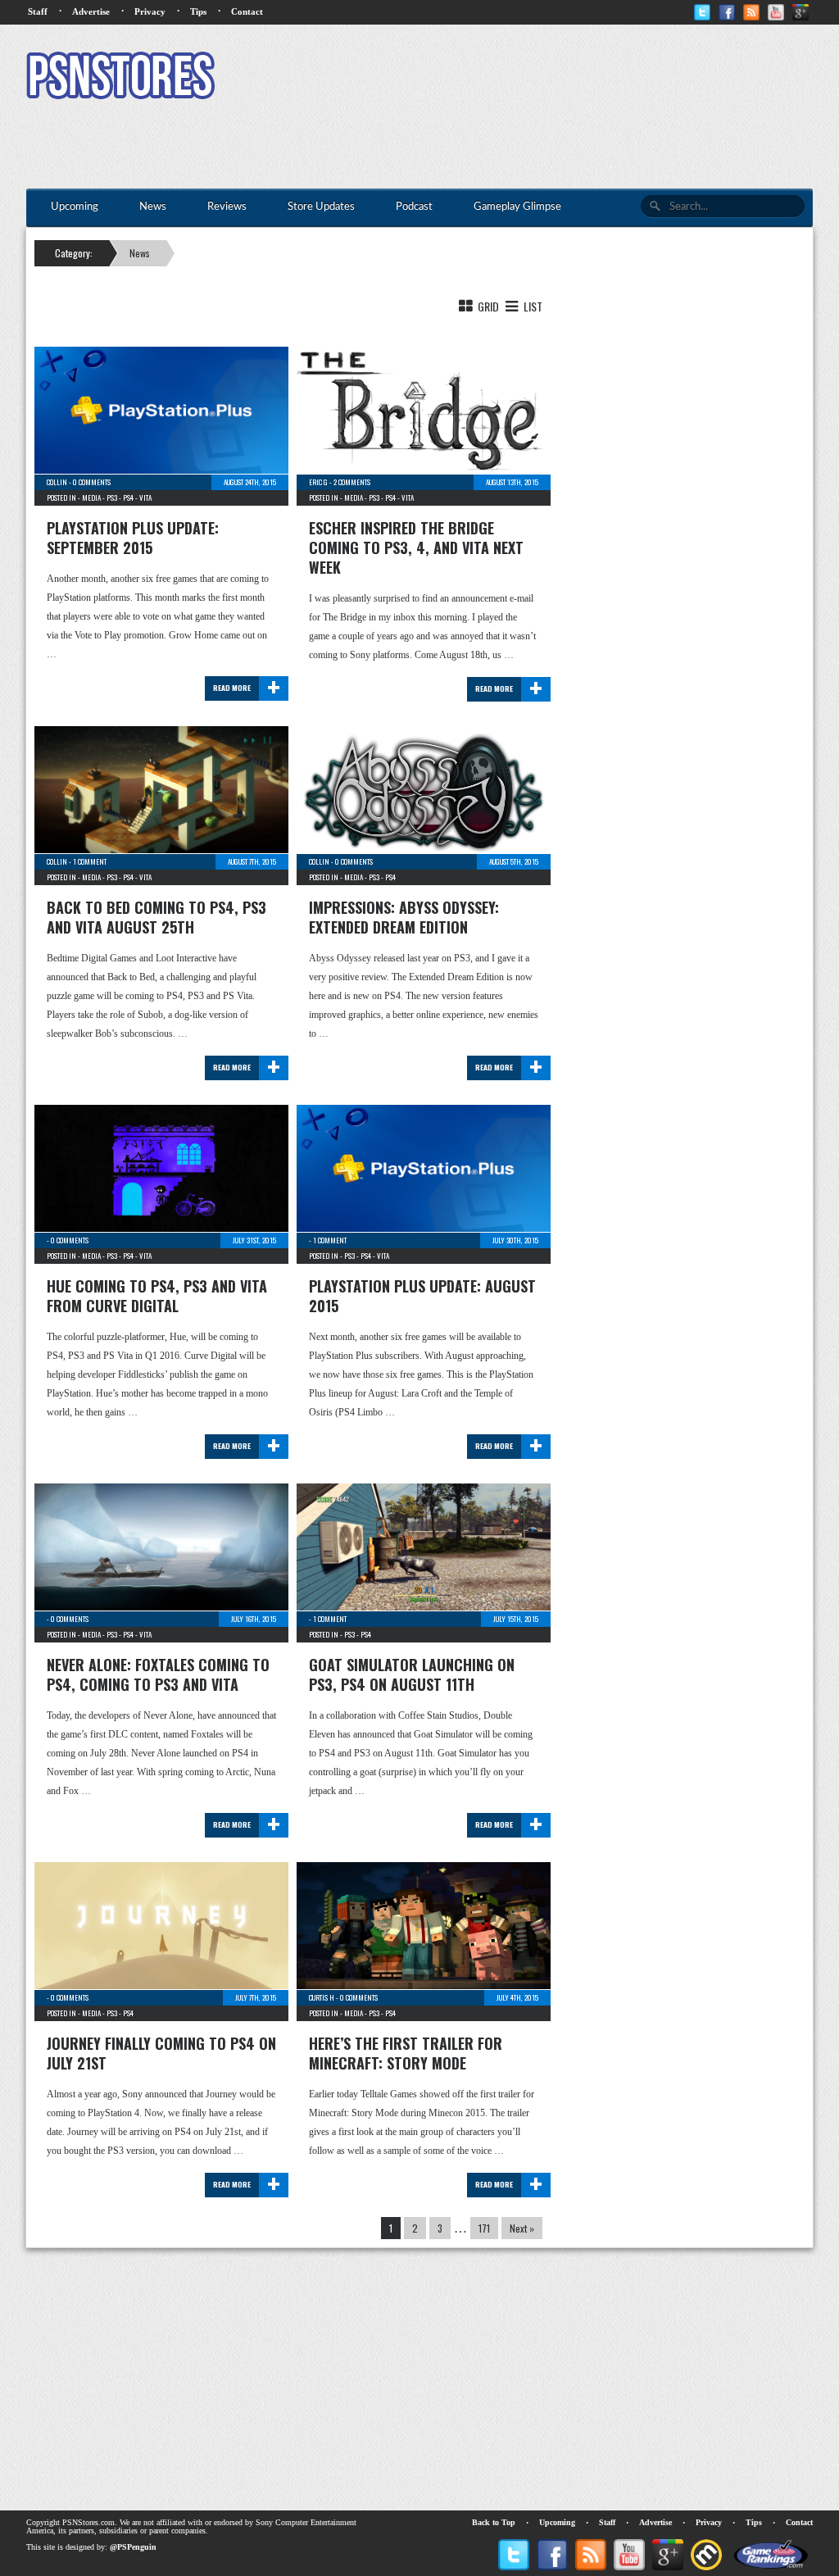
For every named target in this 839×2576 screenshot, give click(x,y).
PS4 (128, 497)
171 (484, 2228)
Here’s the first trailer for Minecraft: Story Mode (406, 2053)
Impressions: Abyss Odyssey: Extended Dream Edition (404, 917)
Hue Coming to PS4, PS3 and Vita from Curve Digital (157, 1296)
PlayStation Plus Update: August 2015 (422, 1296)
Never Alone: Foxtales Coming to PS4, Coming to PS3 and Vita (158, 1674)
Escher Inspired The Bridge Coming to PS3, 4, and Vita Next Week (416, 547)
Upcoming (557, 2522)
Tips (198, 11)
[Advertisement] (515, 78)
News (140, 253)
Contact (247, 11)
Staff (38, 11)
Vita (145, 497)
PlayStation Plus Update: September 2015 (133, 538)
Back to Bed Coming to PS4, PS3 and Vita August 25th (156, 917)
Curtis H (322, 1997)
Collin (57, 482)
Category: (74, 253)
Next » (522, 2228)
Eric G (318, 482)
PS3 (112, 497)
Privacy (150, 11)
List (532, 306)
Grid (487, 306)
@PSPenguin (133, 2547)
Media (91, 497)
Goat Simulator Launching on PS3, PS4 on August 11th (412, 1674)
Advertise (91, 11)
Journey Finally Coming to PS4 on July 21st (161, 2053)
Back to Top (494, 2522)
